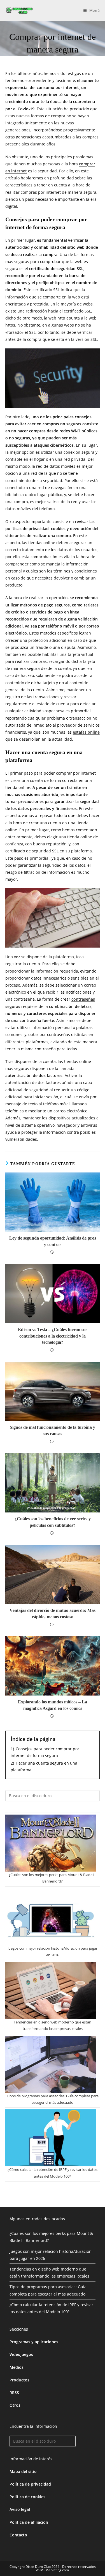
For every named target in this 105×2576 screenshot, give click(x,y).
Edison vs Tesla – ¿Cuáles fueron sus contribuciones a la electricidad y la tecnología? (53, 1336)
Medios (17, 2367)
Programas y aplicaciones (34, 2342)
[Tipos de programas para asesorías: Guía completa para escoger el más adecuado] (51, 2064)
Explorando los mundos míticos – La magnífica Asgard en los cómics (53, 1705)
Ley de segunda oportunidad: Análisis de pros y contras (53, 1241)
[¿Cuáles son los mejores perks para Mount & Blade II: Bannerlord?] (51, 1843)
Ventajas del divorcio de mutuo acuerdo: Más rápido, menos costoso (53, 1613)
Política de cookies (27, 2497)
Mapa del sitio (23, 2471)
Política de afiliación (29, 2522)
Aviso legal (20, 2509)
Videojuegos (21, 2354)
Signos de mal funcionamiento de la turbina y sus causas (53, 1430)
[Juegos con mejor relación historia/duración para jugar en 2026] (51, 1917)
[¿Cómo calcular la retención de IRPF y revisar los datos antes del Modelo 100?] (51, 2138)
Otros (15, 2405)
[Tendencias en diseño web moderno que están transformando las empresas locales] (51, 1990)
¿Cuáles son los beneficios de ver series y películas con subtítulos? (53, 1522)
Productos (19, 2380)
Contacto (18, 2535)
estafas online (86, 732)
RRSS (14, 2393)
